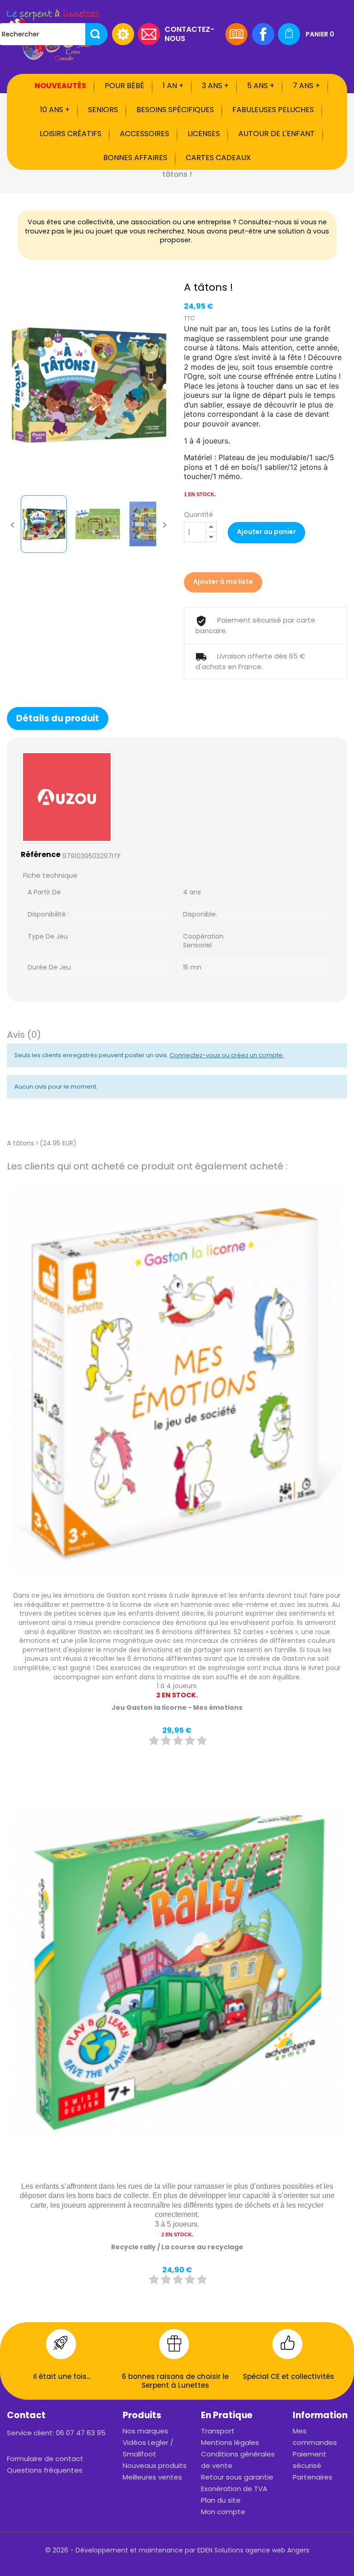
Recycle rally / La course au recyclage (177, 2247)
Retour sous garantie (237, 2477)
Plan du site (221, 2500)
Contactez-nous (189, 33)
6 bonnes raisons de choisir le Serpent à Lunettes (175, 2381)
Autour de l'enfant (277, 134)
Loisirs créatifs (71, 134)
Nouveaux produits (155, 2465)
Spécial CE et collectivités (289, 2376)
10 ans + (55, 110)
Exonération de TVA (234, 2489)
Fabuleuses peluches (273, 110)
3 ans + (215, 86)
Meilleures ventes (152, 2477)
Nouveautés (60, 86)
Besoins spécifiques (175, 110)
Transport (218, 2431)
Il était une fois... (62, 2376)
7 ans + (306, 86)
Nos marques (145, 2431)
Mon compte (223, 2512)
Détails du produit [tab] (58, 718)
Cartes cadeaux (218, 158)
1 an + (173, 86)
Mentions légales (230, 2442)
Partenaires (313, 2477)
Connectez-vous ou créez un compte (227, 1055)
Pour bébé (124, 86)
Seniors (103, 110)
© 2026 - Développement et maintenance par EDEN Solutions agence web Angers (177, 2550)
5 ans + (261, 86)
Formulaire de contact (45, 2459)
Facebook (263, 34)
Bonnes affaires (135, 158)
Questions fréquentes (45, 2470)
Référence (41, 855)
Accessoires (145, 134)
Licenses (204, 134)
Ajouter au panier (266, 532)
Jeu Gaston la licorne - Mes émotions (177, 1707)
